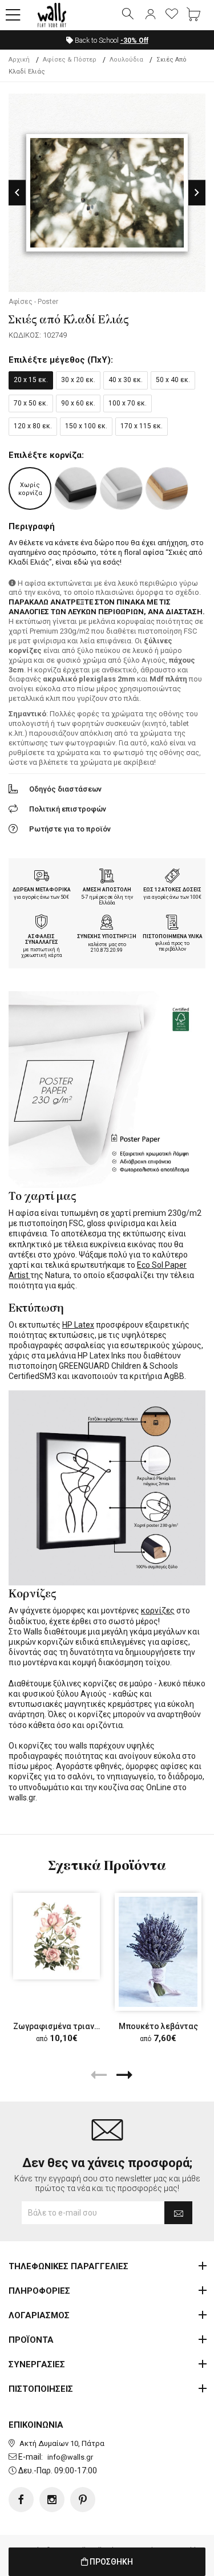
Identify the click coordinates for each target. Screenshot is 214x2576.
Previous (17, 192)
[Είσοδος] (150, 15)
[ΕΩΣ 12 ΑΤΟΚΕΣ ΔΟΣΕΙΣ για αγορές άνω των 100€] (172, 877)
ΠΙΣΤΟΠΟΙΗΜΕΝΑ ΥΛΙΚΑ (173, 936)
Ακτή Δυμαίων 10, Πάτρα (62, 2443)
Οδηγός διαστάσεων (65, 789)
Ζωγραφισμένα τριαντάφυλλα (71, 2026)
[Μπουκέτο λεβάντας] (158, 1952)
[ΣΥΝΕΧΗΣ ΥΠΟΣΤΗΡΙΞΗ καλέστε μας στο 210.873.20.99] (107, 923)
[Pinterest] (83, 2500)
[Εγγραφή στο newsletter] (178, 2213)
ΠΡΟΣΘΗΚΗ (110, 2562)
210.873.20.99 (107, 950)
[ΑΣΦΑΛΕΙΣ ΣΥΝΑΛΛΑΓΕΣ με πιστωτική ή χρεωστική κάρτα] (42, 923)
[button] (13, 15)
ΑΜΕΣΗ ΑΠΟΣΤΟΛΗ (107, 890)
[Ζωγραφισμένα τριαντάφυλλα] (56, 1936)
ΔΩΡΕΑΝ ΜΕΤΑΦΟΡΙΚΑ (42, 890)
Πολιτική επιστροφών (68, 809)
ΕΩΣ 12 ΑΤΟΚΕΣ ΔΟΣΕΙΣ (172, 890)
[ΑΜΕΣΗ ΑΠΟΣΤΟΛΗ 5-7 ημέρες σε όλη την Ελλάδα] (107, 877)
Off (134, 40)
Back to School (111, 40)
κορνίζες (158, 1610)
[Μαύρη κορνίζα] (76, 488)
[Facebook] (21, 2500)
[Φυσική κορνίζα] (167, 488)
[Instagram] (52, 2500)
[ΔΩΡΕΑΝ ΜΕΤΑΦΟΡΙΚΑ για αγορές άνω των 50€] (42, 877)
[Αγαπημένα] (172, 15)
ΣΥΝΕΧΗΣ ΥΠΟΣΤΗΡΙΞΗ (107, 936)
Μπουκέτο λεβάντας (158, 2026)
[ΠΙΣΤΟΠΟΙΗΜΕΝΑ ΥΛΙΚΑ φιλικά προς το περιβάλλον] (172, 923)
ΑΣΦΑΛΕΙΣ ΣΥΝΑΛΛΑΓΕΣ (42, 940)
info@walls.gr (70, 2457)
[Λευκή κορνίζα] (121, 488)
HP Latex (78, 1325)
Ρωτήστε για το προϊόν (70, 829)
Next (197, 192)
